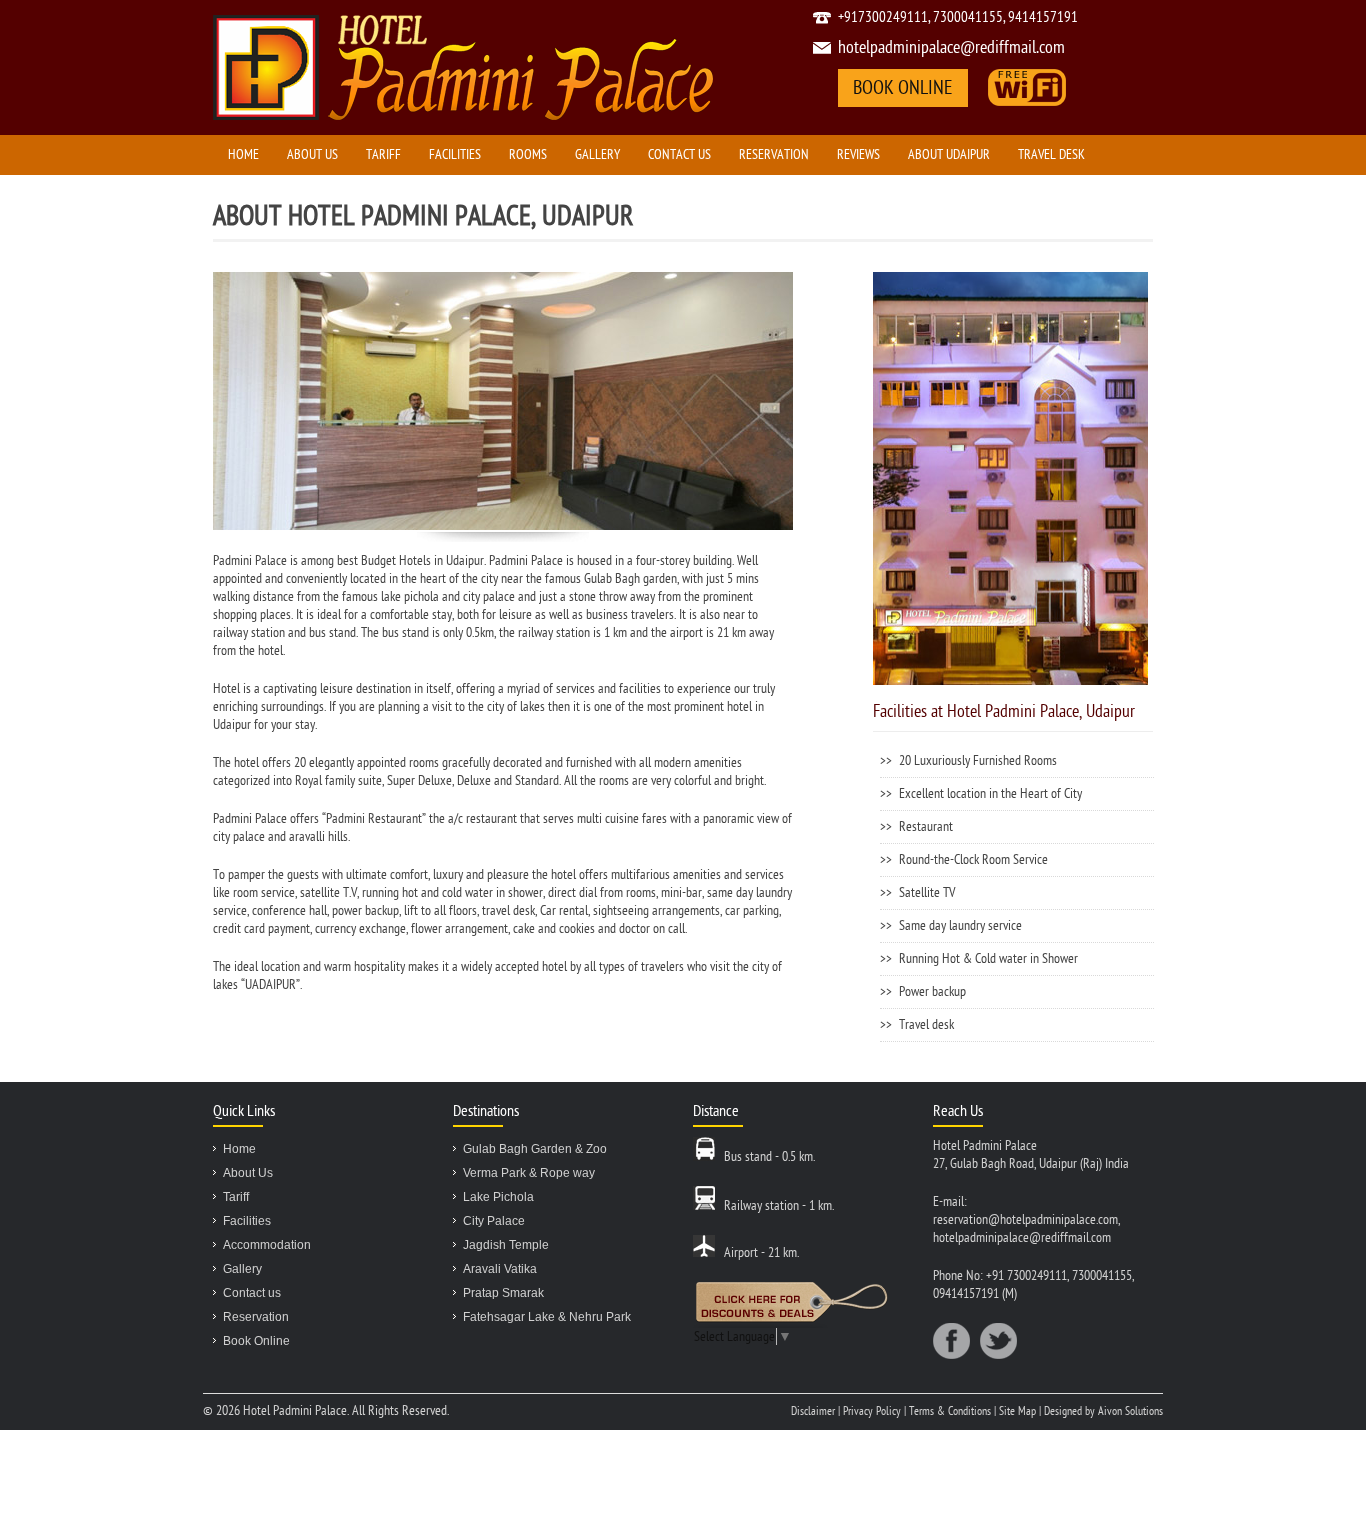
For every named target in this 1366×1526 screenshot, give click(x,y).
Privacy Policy (873, 1411)
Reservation (774, 154)
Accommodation (267, 1245)
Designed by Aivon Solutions (1103, 1411)
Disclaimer (814, 1411)
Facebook (951, 1341)
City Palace (494, 1221)
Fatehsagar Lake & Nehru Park (547, 1317)
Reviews (858, 154)
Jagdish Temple (506, 1245)
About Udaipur (949, 154)
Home (243, 154)
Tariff (383, 154)
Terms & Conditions (951, 1411)
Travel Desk (1051, 154)
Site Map (1017, 1411)
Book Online (256, 1341)
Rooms (528, 154)
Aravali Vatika (500, 1269)
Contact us (679, 154)
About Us (312, 154)
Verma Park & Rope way (529, 1173)
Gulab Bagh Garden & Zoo (535, 1149)
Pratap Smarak (503, 1293)
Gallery (597, 154)
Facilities (455, 154)
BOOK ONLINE (903, 88)
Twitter (998, 1341)
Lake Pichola (498, 1197)
